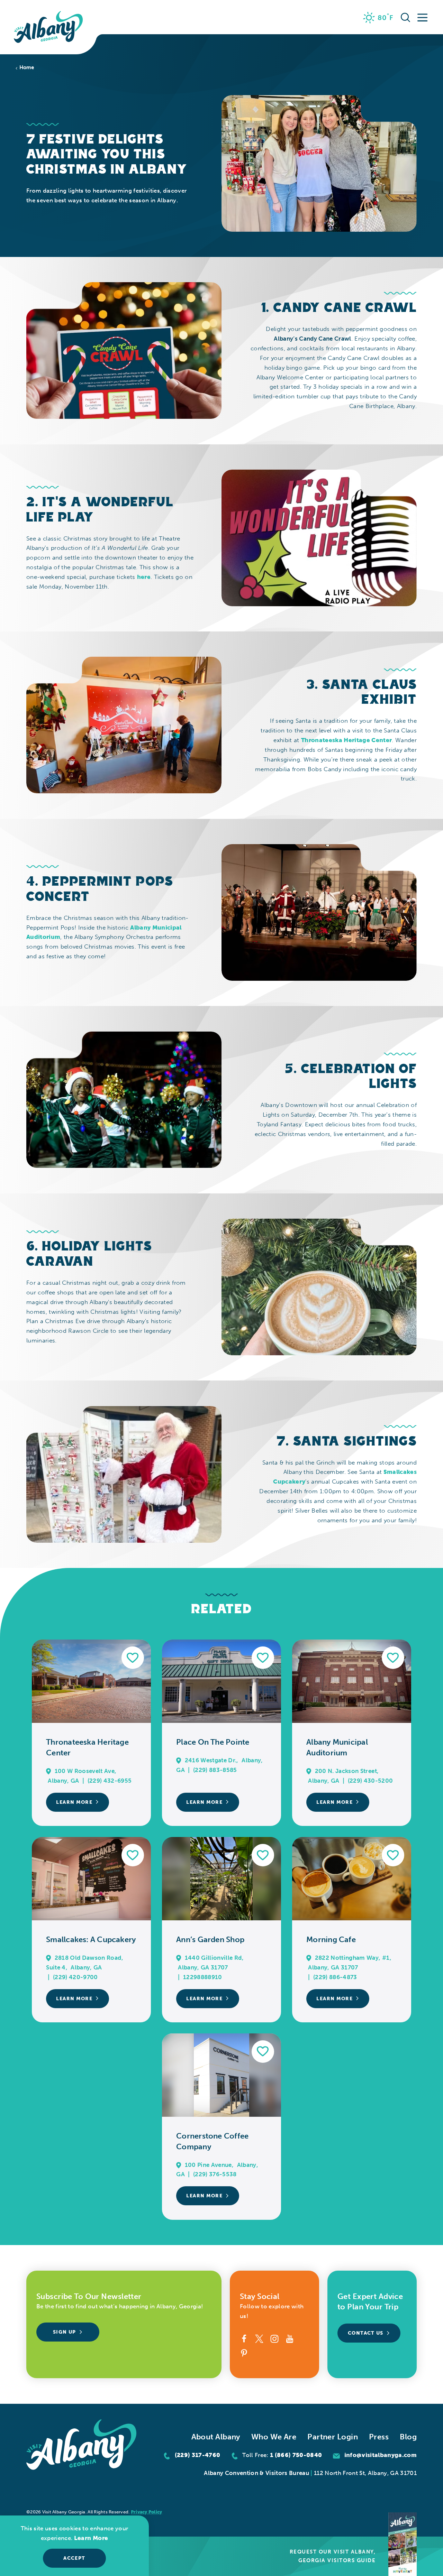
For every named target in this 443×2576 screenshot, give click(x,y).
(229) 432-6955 (110, 1781)
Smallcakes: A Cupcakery (91, 1940)
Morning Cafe (331, 1940)
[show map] (49, 1771)
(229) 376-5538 (215, 2174)
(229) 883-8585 (215, 1770)
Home (27, 68)
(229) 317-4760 (198, 2455)
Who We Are (274, 2437)
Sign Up (65, 2332)
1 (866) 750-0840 (296, 2455)
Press (379, 2437)
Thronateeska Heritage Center (346, 740)
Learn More (74, 1802)
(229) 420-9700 (75, 1977)
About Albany (216, 2437)
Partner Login (333, 2437)
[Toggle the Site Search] (405, 17)
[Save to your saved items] (133, 1658)
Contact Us (366, 2333)
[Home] (48, 27)
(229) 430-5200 (370, 1781)
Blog (408, 2437)
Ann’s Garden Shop (210, 1940)
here (144, 577)
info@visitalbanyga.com (381, 2455)
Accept (74, 2558)
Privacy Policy (147, 2512)
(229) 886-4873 (335, 1977)
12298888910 (203, 1977)
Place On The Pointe (213, 1742)
